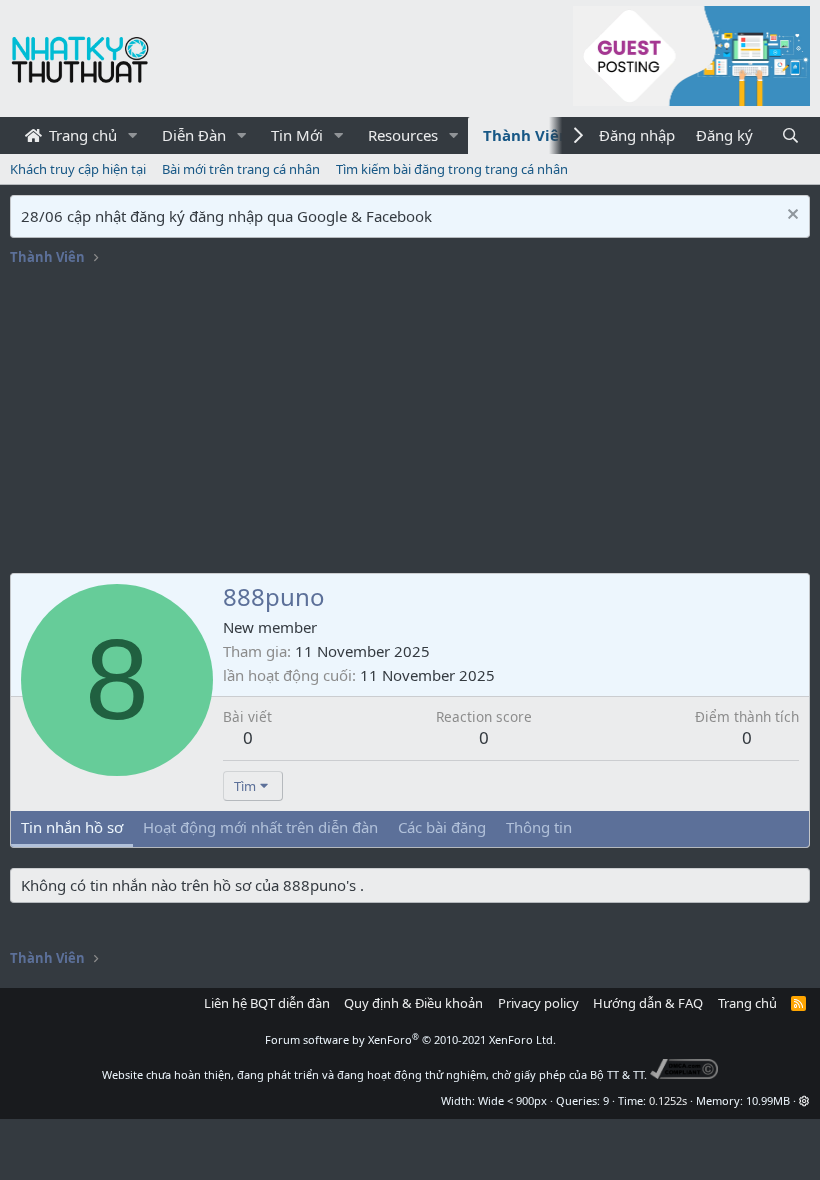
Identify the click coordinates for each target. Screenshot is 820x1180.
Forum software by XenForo (410, 1039)
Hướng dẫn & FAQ (648, 1003)
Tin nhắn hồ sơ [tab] (72, 827)
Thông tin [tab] (539, 827)
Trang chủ (81, 135)
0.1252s (668, 1100)
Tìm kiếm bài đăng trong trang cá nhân (452, 169)
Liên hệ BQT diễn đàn (267, 1003)
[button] (133, 135)
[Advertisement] (410, 423)
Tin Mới (297, 135)
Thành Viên (526, 135)
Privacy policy (538, 1003)
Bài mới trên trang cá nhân (241, 169)
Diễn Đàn (194, 135)
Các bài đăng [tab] (442, 827)
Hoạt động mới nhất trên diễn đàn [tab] (260, 827)
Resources (403, 135)
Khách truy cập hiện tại (78, 169)
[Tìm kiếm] (790, 135)
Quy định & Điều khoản (413, 1003)
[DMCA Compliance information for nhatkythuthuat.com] (684, 1074)
